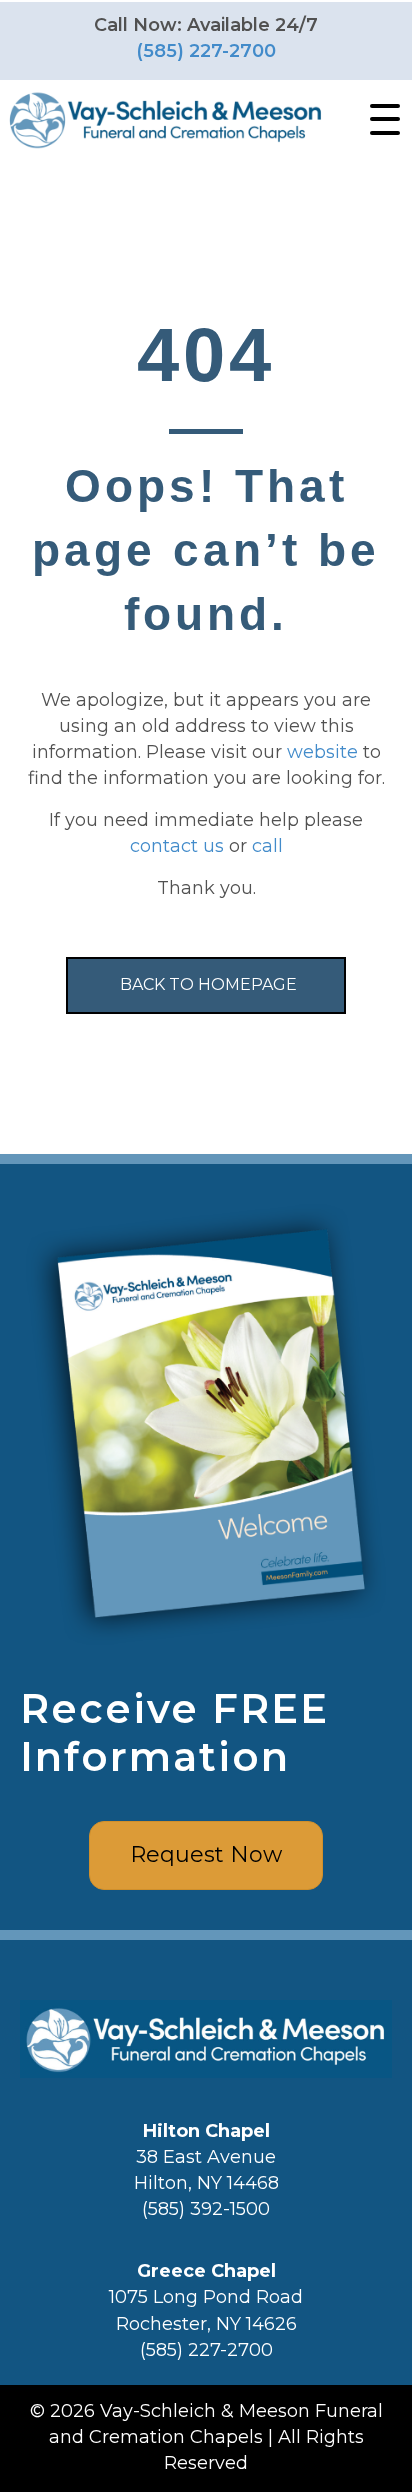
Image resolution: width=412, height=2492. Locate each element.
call (267, 846)
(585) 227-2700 (206, 51)
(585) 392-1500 (206, 2209)
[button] (380, 120)
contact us (177, 846)
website (322, 752)
